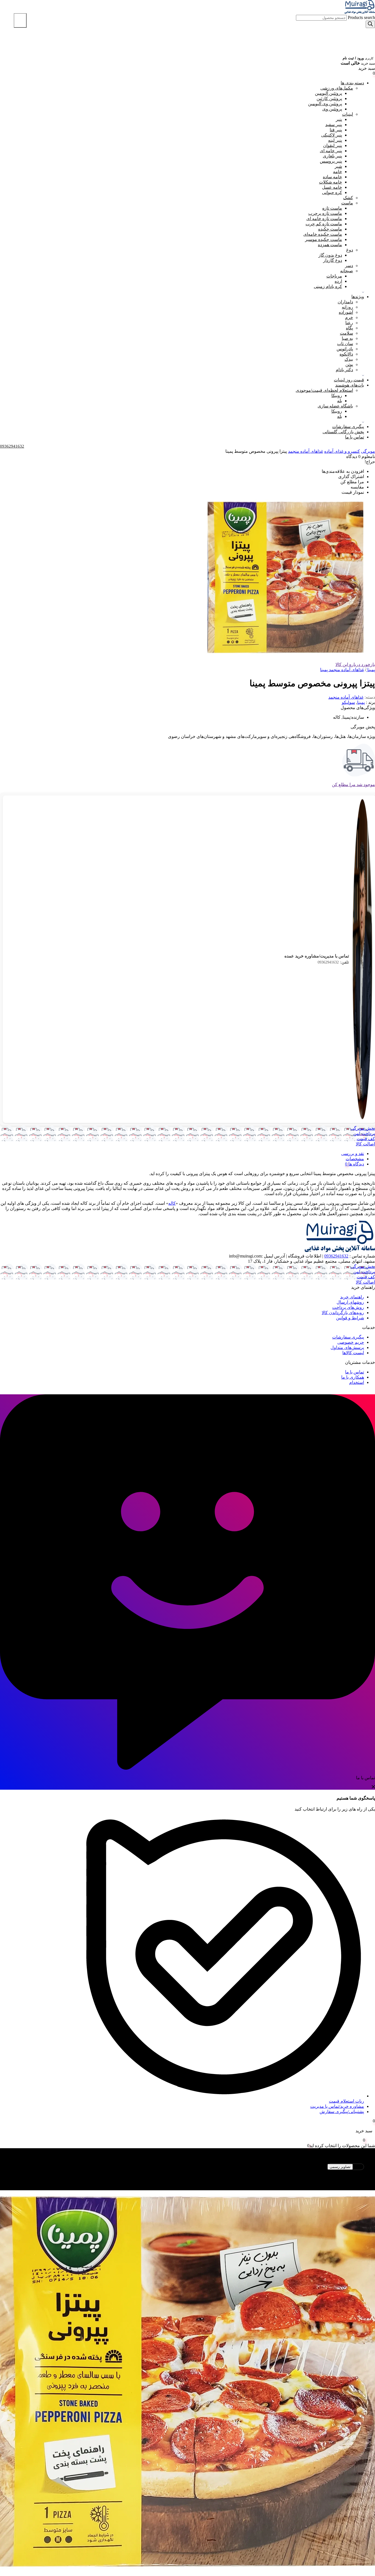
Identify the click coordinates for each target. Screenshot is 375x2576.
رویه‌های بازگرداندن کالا (343, 1313)
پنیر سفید (334, 125)
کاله (172, 1203)
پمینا (361, 702)
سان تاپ (345, 344)
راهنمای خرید (352, 1297)
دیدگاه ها (356, 1164)
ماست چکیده (330, 229)
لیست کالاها (353, 1353)
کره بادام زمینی (328, 286)
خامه (338, 172)
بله (340, 401)
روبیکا (337, 395)
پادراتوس (345, 349)
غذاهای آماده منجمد (306, 451)
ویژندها (358, 297)
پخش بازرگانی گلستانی (343, 432)
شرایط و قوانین (350, 1318)
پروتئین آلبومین (328, 93)
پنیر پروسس (331, 161)
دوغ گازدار (333, 260)
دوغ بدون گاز (330, 255)
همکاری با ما (353, 1377)
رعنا (349, 323)
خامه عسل (332, 187)
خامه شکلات (331, 182)
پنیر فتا (336, 130)
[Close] (20, 20)
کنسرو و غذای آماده (342, 451)
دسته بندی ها (352, 83)
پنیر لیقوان (333, 145)
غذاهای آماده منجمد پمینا (342, 670)
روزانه (347, 307)
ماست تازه (332, 208)
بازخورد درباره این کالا (355, 664)
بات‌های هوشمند (350, 385)
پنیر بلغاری (332, 156)
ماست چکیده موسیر (324, 239)
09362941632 (333, 962)
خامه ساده (332, 177)
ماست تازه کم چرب (324, 224)
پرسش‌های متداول (347, 1347)
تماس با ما (355, 437)
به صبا (347, 338)
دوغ (350, 250)
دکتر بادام (344, 370)
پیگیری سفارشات (348, 427)
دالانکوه (346, 354)
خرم (349, 317)
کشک (348, 198)
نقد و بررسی (353, 1154)
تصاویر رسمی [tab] (340, 2167)
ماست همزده (330, 245)
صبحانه (347, 271)
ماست (347, 203)
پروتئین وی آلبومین (325, 104)
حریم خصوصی (351, 1342)
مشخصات (355, 1159)
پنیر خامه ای (331, 151)
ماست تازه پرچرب (325, 213)
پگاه (349, 328)
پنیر (339, 119)
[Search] (370, 24)
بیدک (349, 359)
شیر (338, 166)
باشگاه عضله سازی (335, 406)
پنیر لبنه (335, 140)
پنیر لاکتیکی (332, 135)
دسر (349, 266)
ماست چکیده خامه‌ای (323, 234)
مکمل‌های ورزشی (337, 88)
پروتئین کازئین (329, 98)
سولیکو (348, 702)
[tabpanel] (187, 2364)
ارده (338, 281)
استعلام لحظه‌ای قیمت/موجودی (324, 390)
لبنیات (348, 114)
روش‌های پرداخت (348, 1307)
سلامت (346, 333)
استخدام (357, 1382)
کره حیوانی (332, 192)
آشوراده (346, 312)
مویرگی (368, 451)
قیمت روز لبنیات (349, 380)
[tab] (182, 1154)
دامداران (345, 302)
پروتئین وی (332, 109)
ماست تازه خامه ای (324, 219)
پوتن (349, 364)
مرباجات (334, 276)
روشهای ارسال (350, 1302)
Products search (361, 17)
